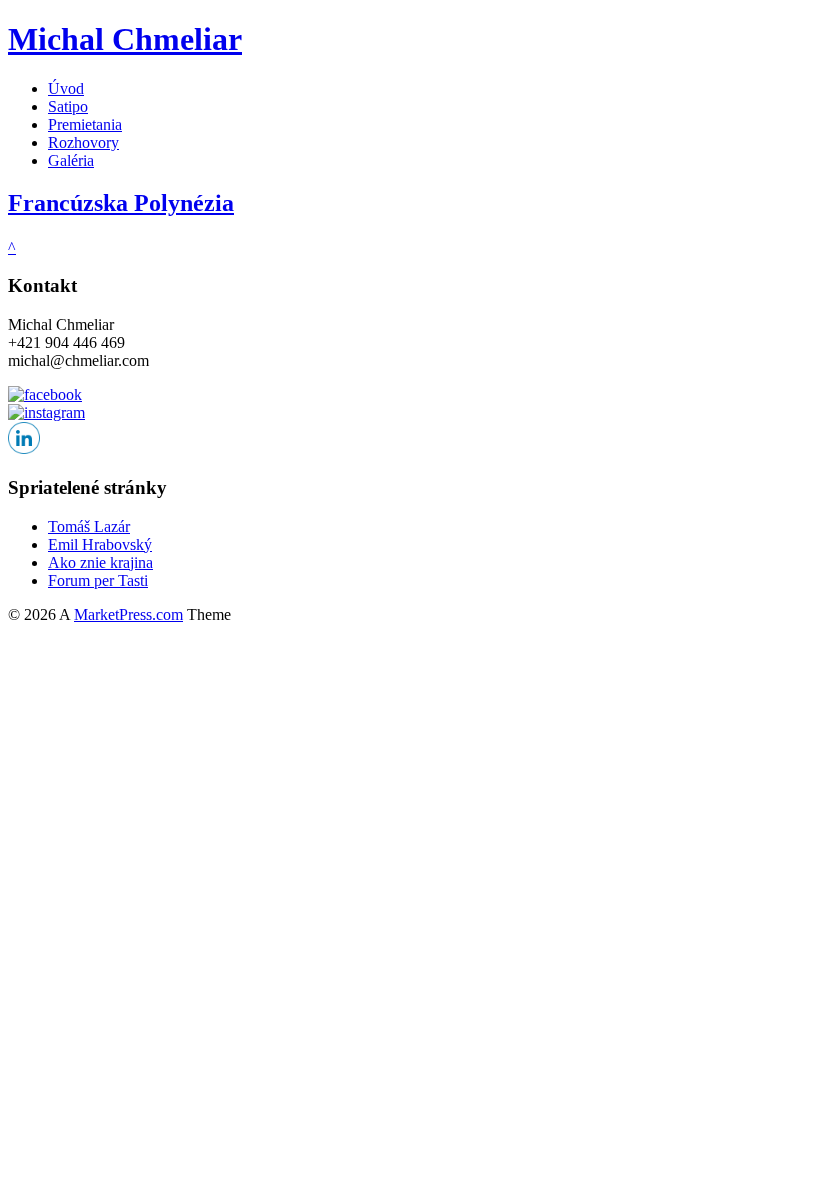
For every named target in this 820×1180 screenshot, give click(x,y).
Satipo (68, 106)
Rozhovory (83, 142)
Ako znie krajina (100, 562)
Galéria (71, 160)
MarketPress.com (128, 614)
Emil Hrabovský (100, 544)
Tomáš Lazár (89, 526)
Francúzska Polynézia (121, 203)
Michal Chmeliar (125, 39)
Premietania (85, 124)
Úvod (66, 88)
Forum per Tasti (98, 580)
